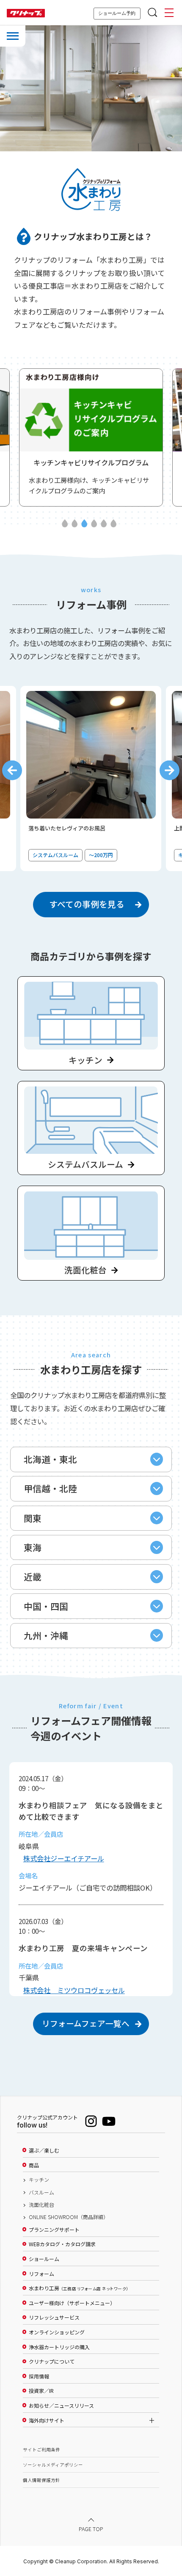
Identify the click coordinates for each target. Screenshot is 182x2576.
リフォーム (41, 2274)
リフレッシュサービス (54, 2317)
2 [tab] (74, 524)
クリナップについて (52, 2362)
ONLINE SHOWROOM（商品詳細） (69, 2217)
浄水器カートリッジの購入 (59, 2347)
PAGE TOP (91, 2528)
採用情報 (39, 2376)
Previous (12, 770)
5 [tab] (104, 524)
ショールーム (44, 2259)
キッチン (39, 2180)
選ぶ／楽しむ (44, 2150)
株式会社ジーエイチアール (64, 1858)
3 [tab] (84, 524)
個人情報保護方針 (41, 2480)
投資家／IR (41, 2391)
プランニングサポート (54, 2230)
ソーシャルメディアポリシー (53, 2465)
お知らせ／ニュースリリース (61, 2406)
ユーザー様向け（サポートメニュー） (72, 2303)
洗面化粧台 (41, 2205)
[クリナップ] (26, 13)
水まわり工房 (79, 2288)
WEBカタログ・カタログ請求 (62, 2244)
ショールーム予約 (117, 13)
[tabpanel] (91, 437)
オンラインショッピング (57, 2332)
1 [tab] (65, 524)
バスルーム (41, 2192)
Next (170, 770)
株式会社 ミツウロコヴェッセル (74, 1990)
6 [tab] (113, 524)
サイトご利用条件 (41, 2449)
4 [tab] (94, 524)
